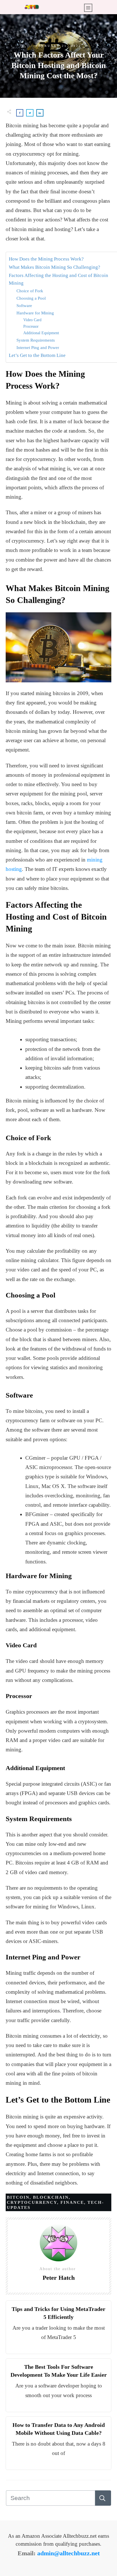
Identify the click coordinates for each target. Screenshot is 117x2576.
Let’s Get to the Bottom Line (37, 355)
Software (24, 305)
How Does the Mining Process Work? (46, 259)
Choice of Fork (30, 291)
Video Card (32, 320)
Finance (72, 2202)
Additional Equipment (41, 333)
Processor (31, 326)
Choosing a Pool (31, 298)
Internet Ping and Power (38, 347)
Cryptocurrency (32, 2202)
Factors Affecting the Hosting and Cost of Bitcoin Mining (58, 279)
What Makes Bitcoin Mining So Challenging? (55, 267)
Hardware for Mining (35, 313)
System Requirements (36, 340)
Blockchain (51, 2197)
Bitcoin (18, 2197)
